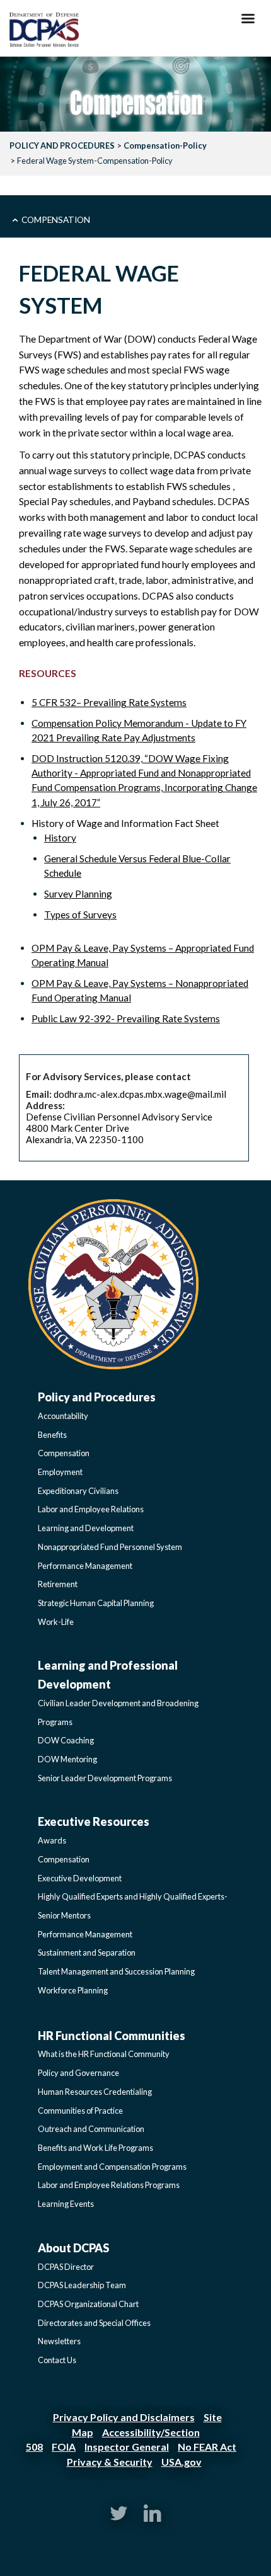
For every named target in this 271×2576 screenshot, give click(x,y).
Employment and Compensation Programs (112, 2167)
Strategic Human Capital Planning (96, 1603)
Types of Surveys (80, 915)
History (60, 838)
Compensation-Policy (165, 145)
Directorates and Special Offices (94, 2323)
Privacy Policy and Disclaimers (124, 2417)
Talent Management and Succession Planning (116, 1971)
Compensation (56, 219)
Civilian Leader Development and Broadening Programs (118, 1713)
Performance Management (85, 1566)
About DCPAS (73, 2248)
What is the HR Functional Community (104, 2054)
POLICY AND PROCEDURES (62, 145)
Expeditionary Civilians (78, 1491)
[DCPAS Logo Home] (44, 31)
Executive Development (80, 1878)
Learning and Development (86, 1528)
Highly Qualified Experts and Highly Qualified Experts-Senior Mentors (133, 1906)
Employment (60, 1472)
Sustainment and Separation (87, 1952)
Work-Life (56, 1622)
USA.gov (182, 2462)
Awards (52, 1840)
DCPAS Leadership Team (82, 2285)
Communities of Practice (80, 2111)
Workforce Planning (73, 1990)
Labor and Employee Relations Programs (109, 2185)
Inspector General (127, 2447)
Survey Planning (78, 894)
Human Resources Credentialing (95, 2092)
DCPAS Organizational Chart (88, 2304)
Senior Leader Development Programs (105, 1778)
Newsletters (59, 2341)
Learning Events (66, 2204)
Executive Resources (94, 1821)
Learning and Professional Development (108, 1675)
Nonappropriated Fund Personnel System (110, 1547)
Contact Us (57, 2360)
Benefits (52, 1435)
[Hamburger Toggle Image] (248, 22)
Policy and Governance (78, 2073)
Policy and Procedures (97, 1397)
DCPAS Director (66, 2267)
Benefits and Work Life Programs (95, 2148)
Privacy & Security (110, 2462)
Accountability (63, 1416)
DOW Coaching (66, 1740)
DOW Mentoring (67, 1759)
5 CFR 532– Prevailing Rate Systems (109, 702)
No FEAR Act (207, 2447)
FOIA (64, 2447)
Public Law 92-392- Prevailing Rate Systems (126, 1018)
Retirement (58, 1584)
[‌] (119, 2519)
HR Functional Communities (112, 2036)
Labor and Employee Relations (91, 1509)
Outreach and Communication (91, 2129)
